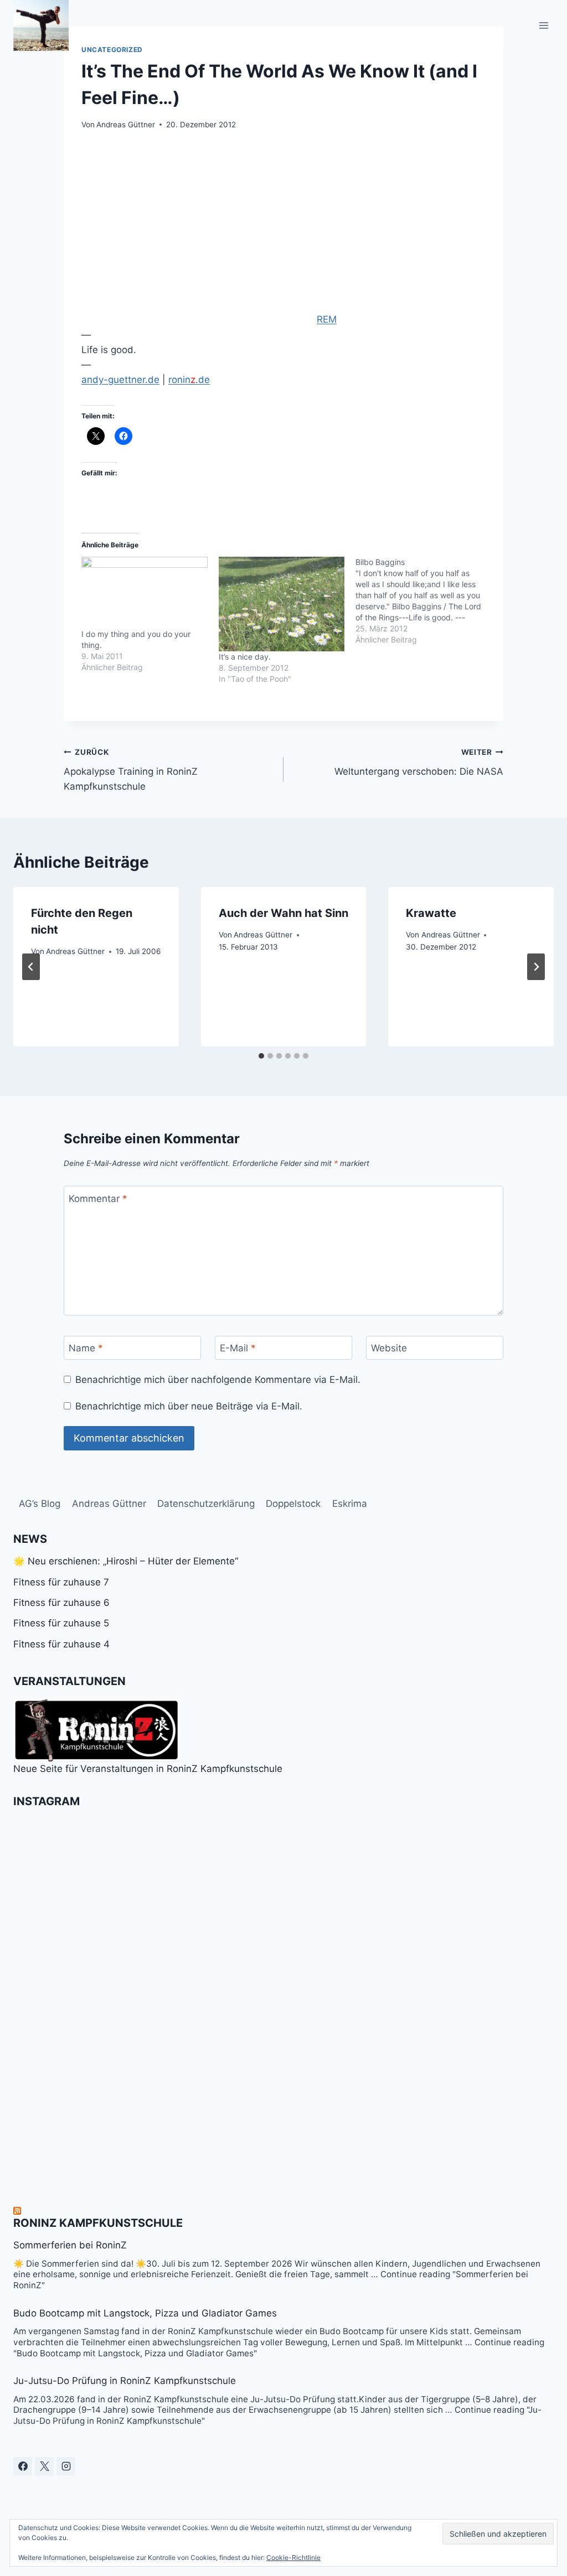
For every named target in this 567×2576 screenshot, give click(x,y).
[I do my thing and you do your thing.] (145, 593)
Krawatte (431, 913)
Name (86, 1348)
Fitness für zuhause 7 (61, 1582)
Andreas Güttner (126, 125)
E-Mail (238, 1348)
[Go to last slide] (31, 967)
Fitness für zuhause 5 (61, 1623)
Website (389, 1348)
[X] (44, 2466)
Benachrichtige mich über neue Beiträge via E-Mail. (189, 1406)
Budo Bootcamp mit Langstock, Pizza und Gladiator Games (145, 2313)
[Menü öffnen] (543, 25)
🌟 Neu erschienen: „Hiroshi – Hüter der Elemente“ (126, 1561)
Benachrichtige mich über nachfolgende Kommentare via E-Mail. (218, 1380)
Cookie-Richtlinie (293, 2557)
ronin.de (189, 380)
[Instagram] (66, 2466)
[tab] (261, 1056)
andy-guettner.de (120, 380)
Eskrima (350, 1504)
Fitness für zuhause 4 (61, 1644)
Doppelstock (293, 1504)
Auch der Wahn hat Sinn (283, 913)
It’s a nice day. (245, 657)
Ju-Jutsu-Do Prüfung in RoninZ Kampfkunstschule (125, 2381)
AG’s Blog (40, 1504)
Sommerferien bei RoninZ (70, 2245)
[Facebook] (23, 2466)
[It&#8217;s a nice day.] (282, 604)
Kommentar (98, 1199)
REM (327, 319)
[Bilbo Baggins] (424, 601)
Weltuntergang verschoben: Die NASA (419, 762)
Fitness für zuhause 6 (61, 1603)
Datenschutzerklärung (206, 1504)
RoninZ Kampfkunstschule (98, 2223)
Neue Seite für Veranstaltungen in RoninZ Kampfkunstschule (148, 1769)
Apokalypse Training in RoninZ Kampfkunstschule (131, 770)
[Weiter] (536, 967)
